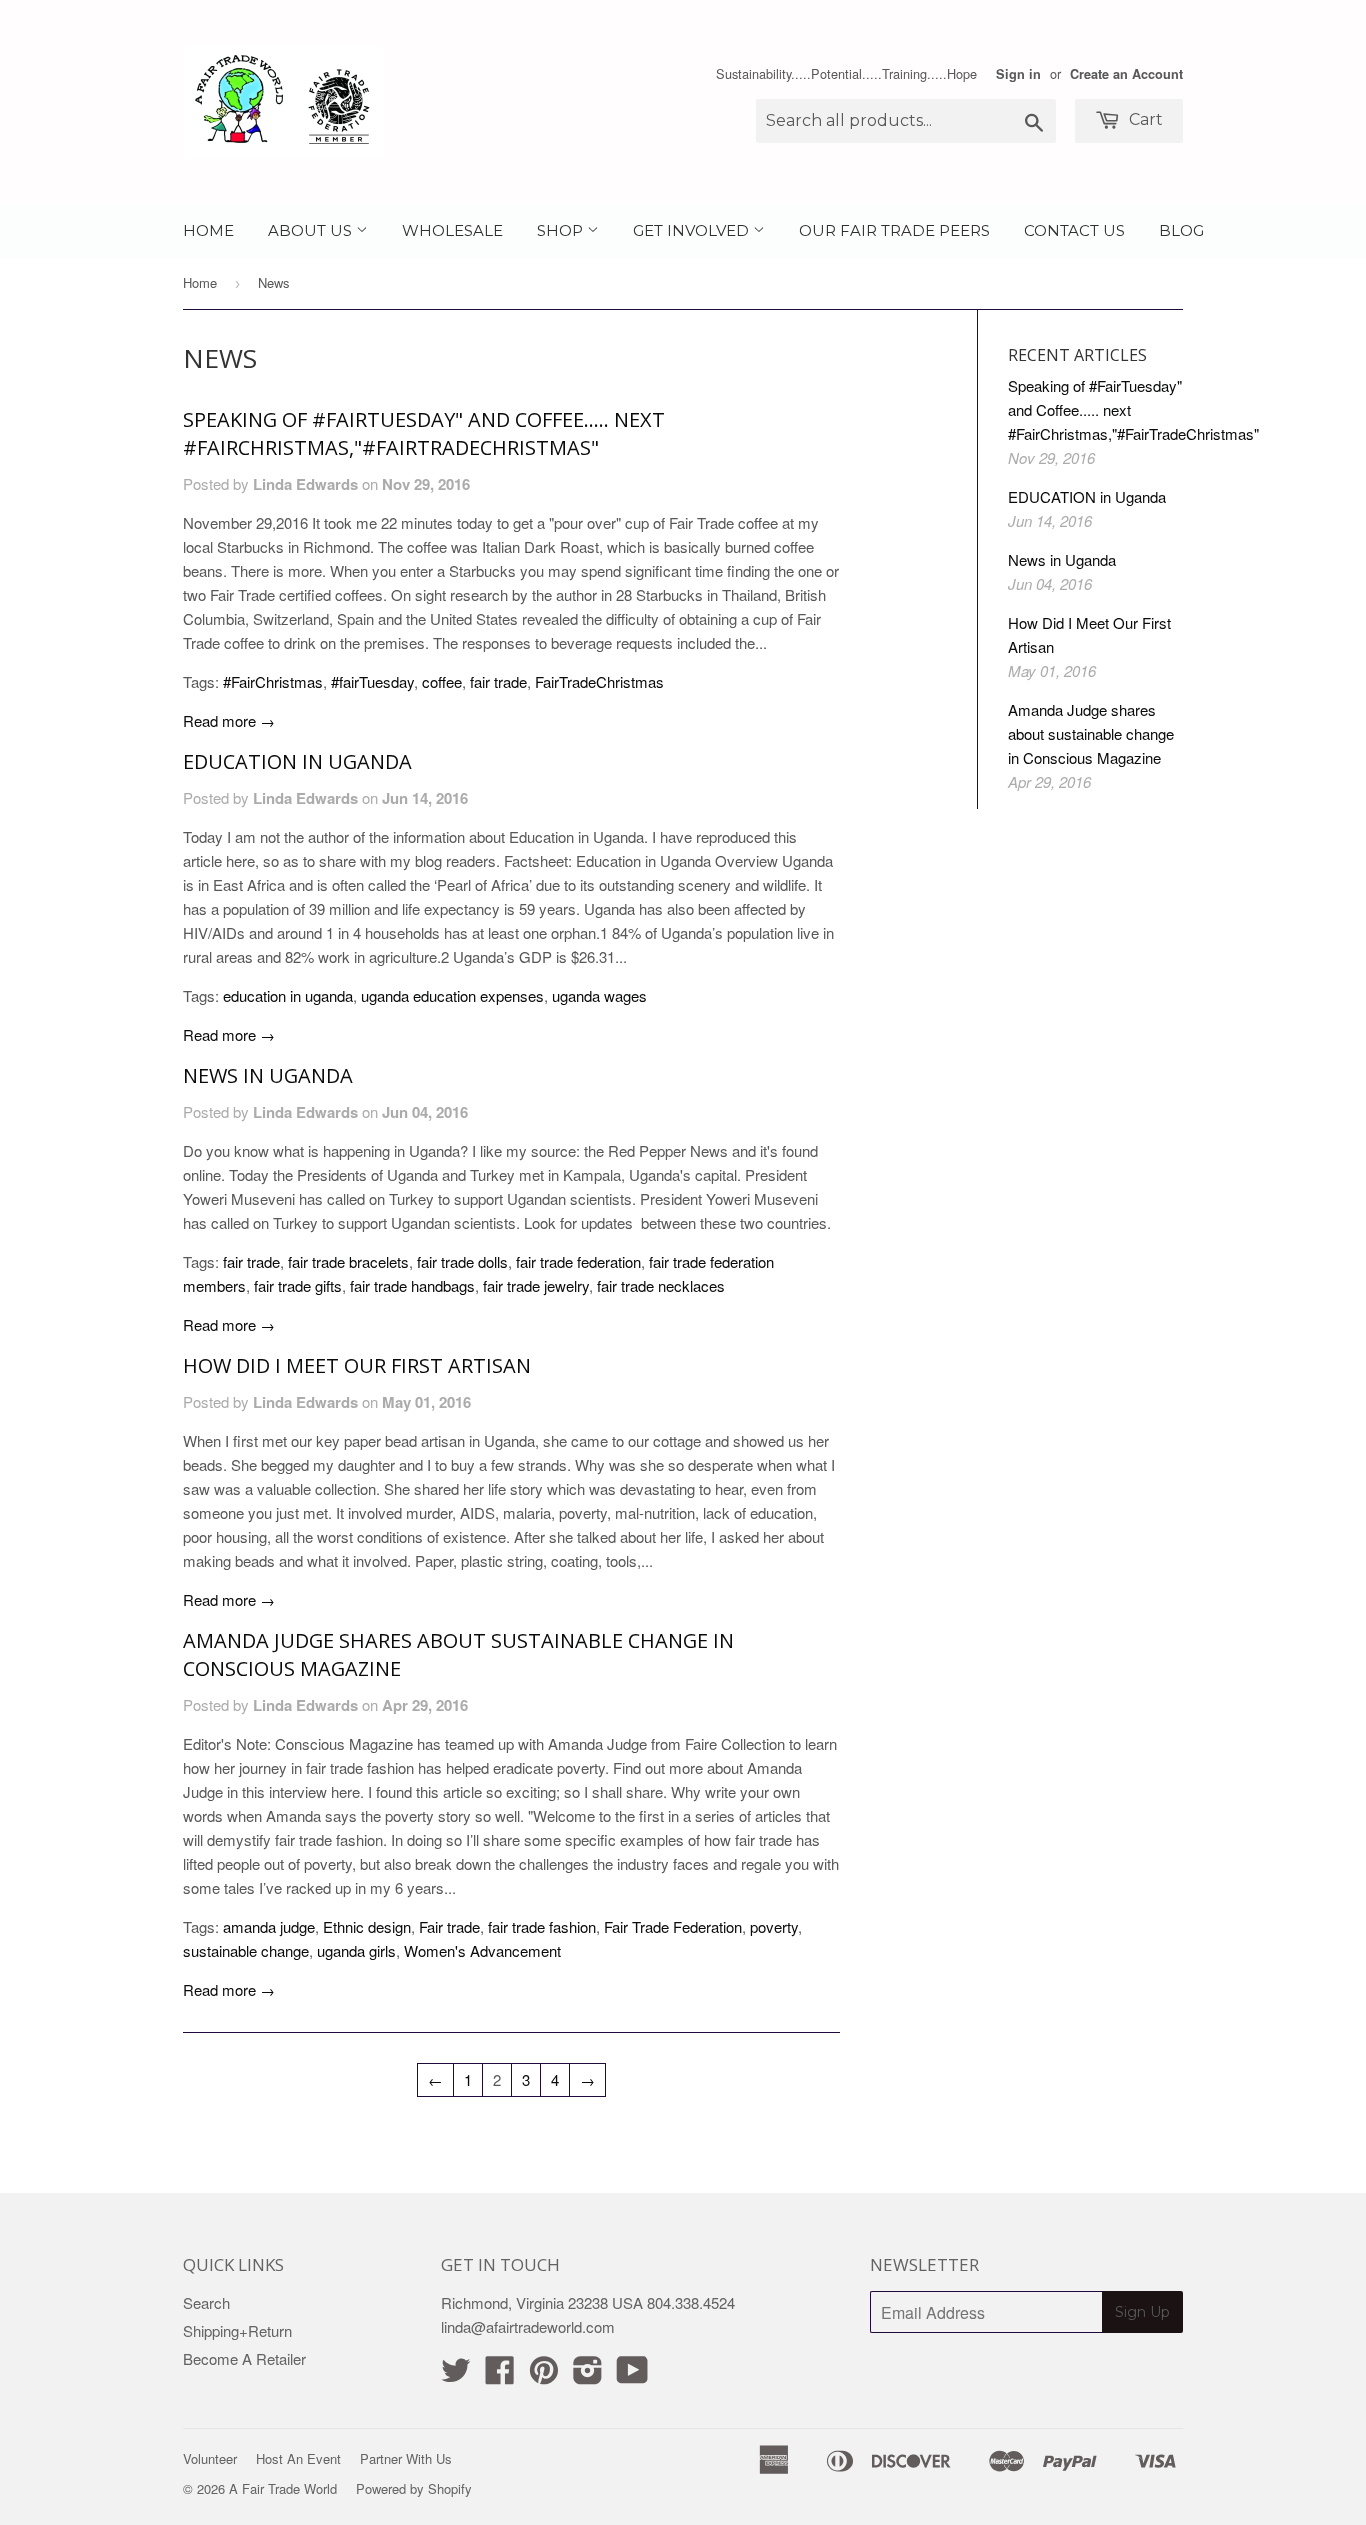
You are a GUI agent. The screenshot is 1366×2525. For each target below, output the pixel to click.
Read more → (229, 720)
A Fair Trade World (283, 2488)
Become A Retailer (244, 2358)
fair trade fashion (542, 1926)
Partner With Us (406, 2458)
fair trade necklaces (661, 1285)
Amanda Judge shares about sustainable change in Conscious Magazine (1091, 733)
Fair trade (449, 1926)
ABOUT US (312, 230)
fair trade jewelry (536, 1285)
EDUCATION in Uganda (297, 761)
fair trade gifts (298, 1285)
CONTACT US (1074, 230)
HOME (208, 230)
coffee (442, 681)
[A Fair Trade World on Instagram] (588, 2375)
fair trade (498, 681)
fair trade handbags (412, 1285)
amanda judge (269, 1926)
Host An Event (298, 2458)
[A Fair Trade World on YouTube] (632, 2375)
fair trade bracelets (348, 1261)
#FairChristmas (273, 681)
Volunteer (210, 2458)
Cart (1144, 119)
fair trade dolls (462, 1261)
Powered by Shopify (414, 2488)
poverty (774, 1926)
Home (200, 282)
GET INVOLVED (693, 230)
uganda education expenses (452, 995)
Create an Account (1126, 74)
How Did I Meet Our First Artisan (357, 1365)
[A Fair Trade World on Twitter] (456, 2375)
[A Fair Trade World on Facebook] (500, 2375)
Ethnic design (367, 1926)
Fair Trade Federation (673, 1926)
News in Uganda (268, 1075)
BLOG (1181, 230)
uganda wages (599, 995)
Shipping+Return (237, 2330)
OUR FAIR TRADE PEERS (894, 230)
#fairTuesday (372, 681)
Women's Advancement (482, 1950)
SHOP (562, 230)
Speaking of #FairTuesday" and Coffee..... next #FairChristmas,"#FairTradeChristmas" (424, 433)
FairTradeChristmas (599, 681)
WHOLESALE (452, 230)
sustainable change (246, 1950)
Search (206, 2302)
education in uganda (288, 995)
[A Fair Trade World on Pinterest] (544, 2375)
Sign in (1018, 74)
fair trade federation (578, 1261)
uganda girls (356, 1950)
